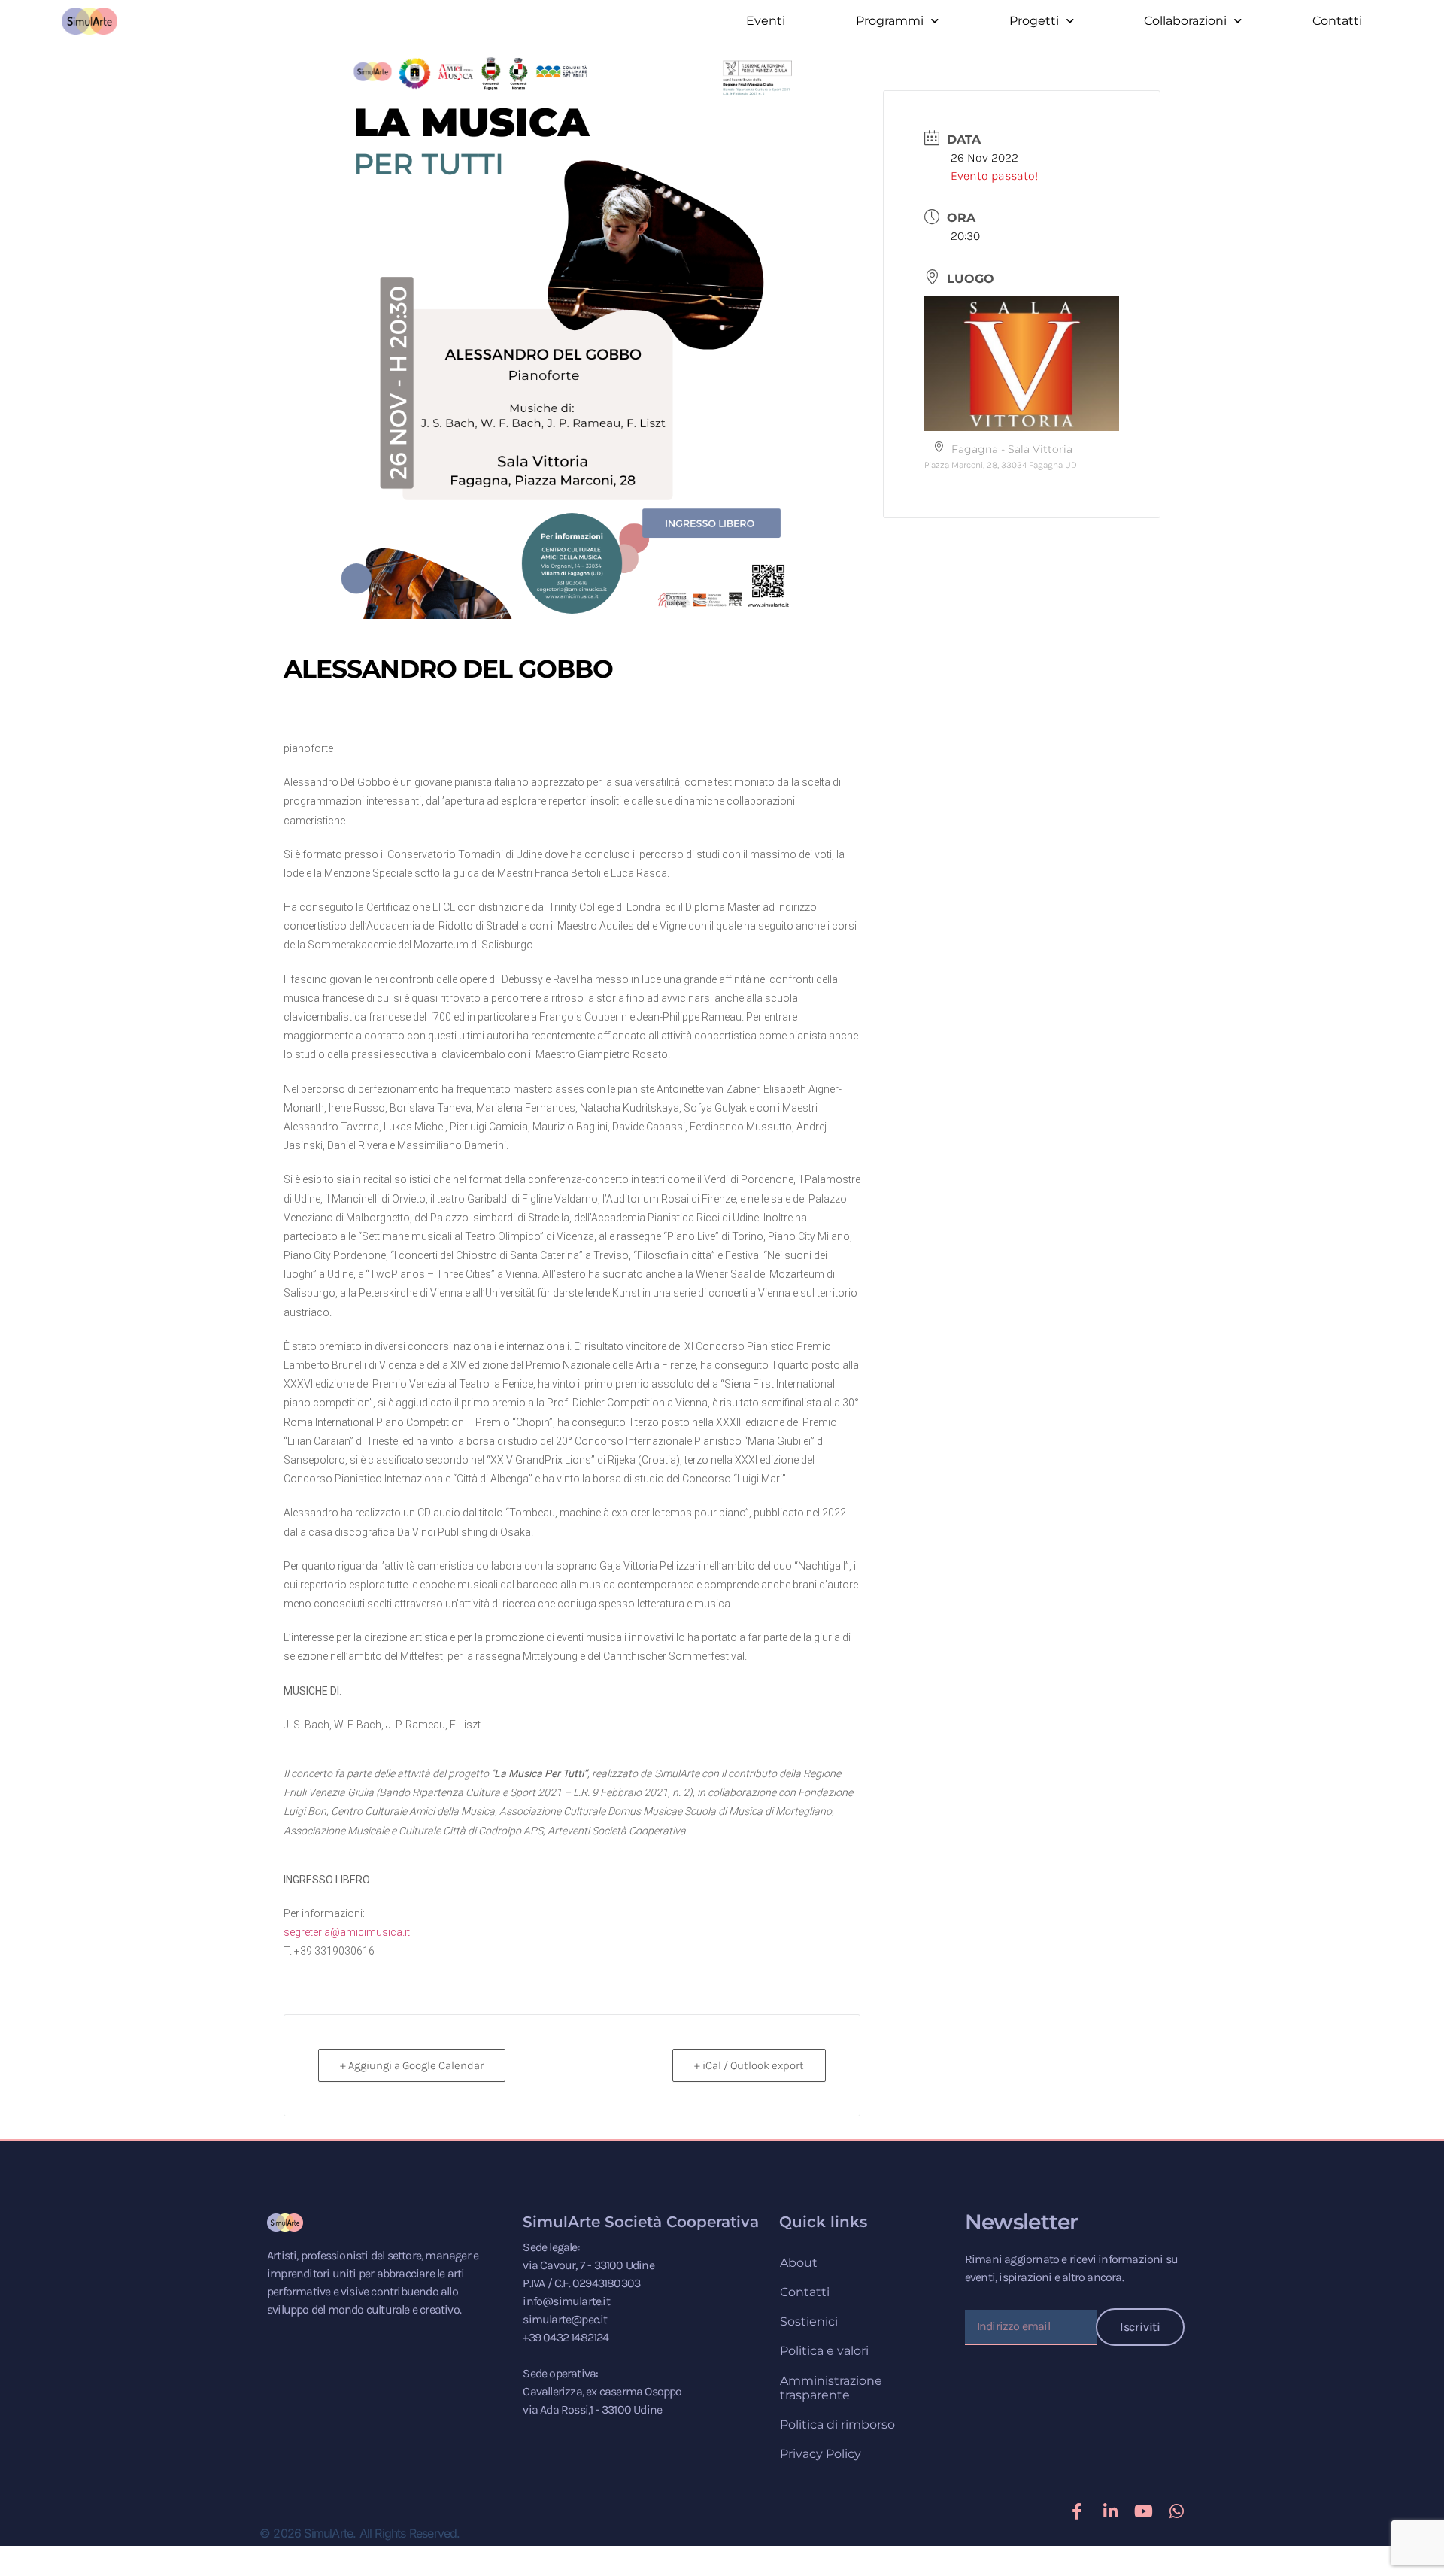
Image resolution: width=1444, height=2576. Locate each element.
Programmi (890, 21)
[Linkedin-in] (1110, 2511)
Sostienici (809, 2321)
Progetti (1034, 21)
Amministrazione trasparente (831, 2388)
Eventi (766, 21)
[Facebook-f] (1077, 2511)
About (799, 2263)
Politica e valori (824, 2351)
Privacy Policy (821, 2454)
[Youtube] (1143, 2511)
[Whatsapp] (1176, 2511)
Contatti (1337, 21)
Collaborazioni (1185, 21)
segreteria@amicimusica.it (347, 1932)
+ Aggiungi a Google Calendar (412, 2065)
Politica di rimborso (837, 2424)
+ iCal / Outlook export (749, 2065)
